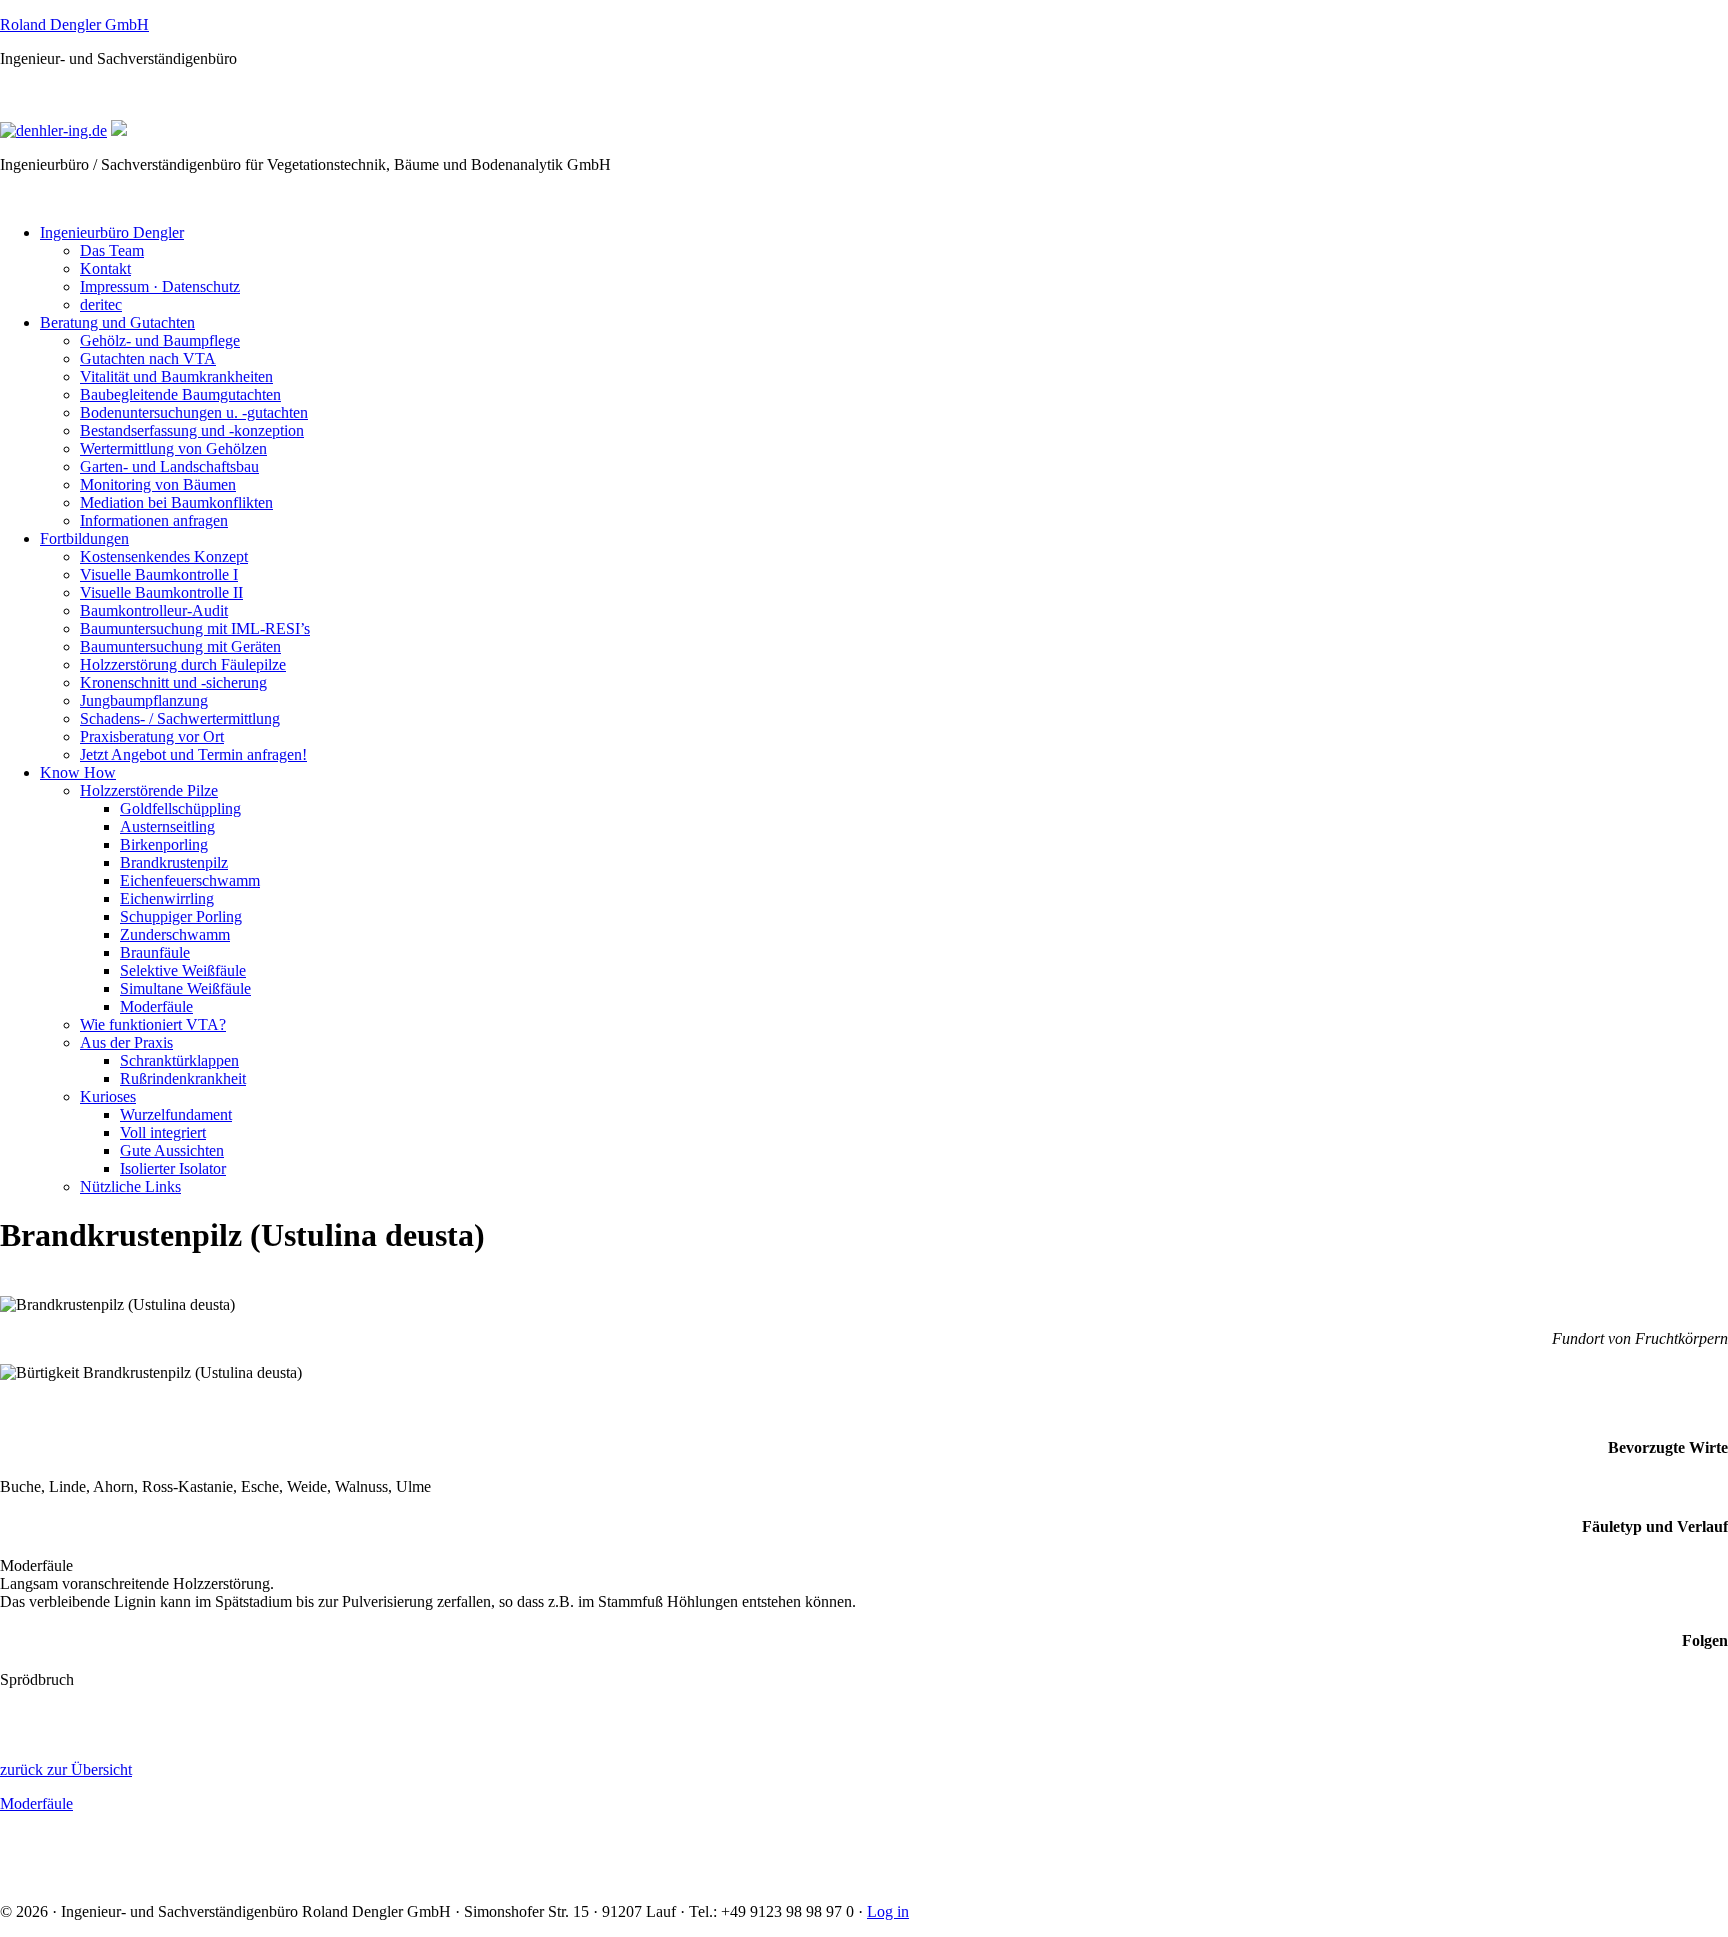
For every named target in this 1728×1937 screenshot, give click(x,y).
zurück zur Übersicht (66, 1769)
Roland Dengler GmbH (74, 24)
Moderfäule (36, 1803)
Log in (888, 1911)
